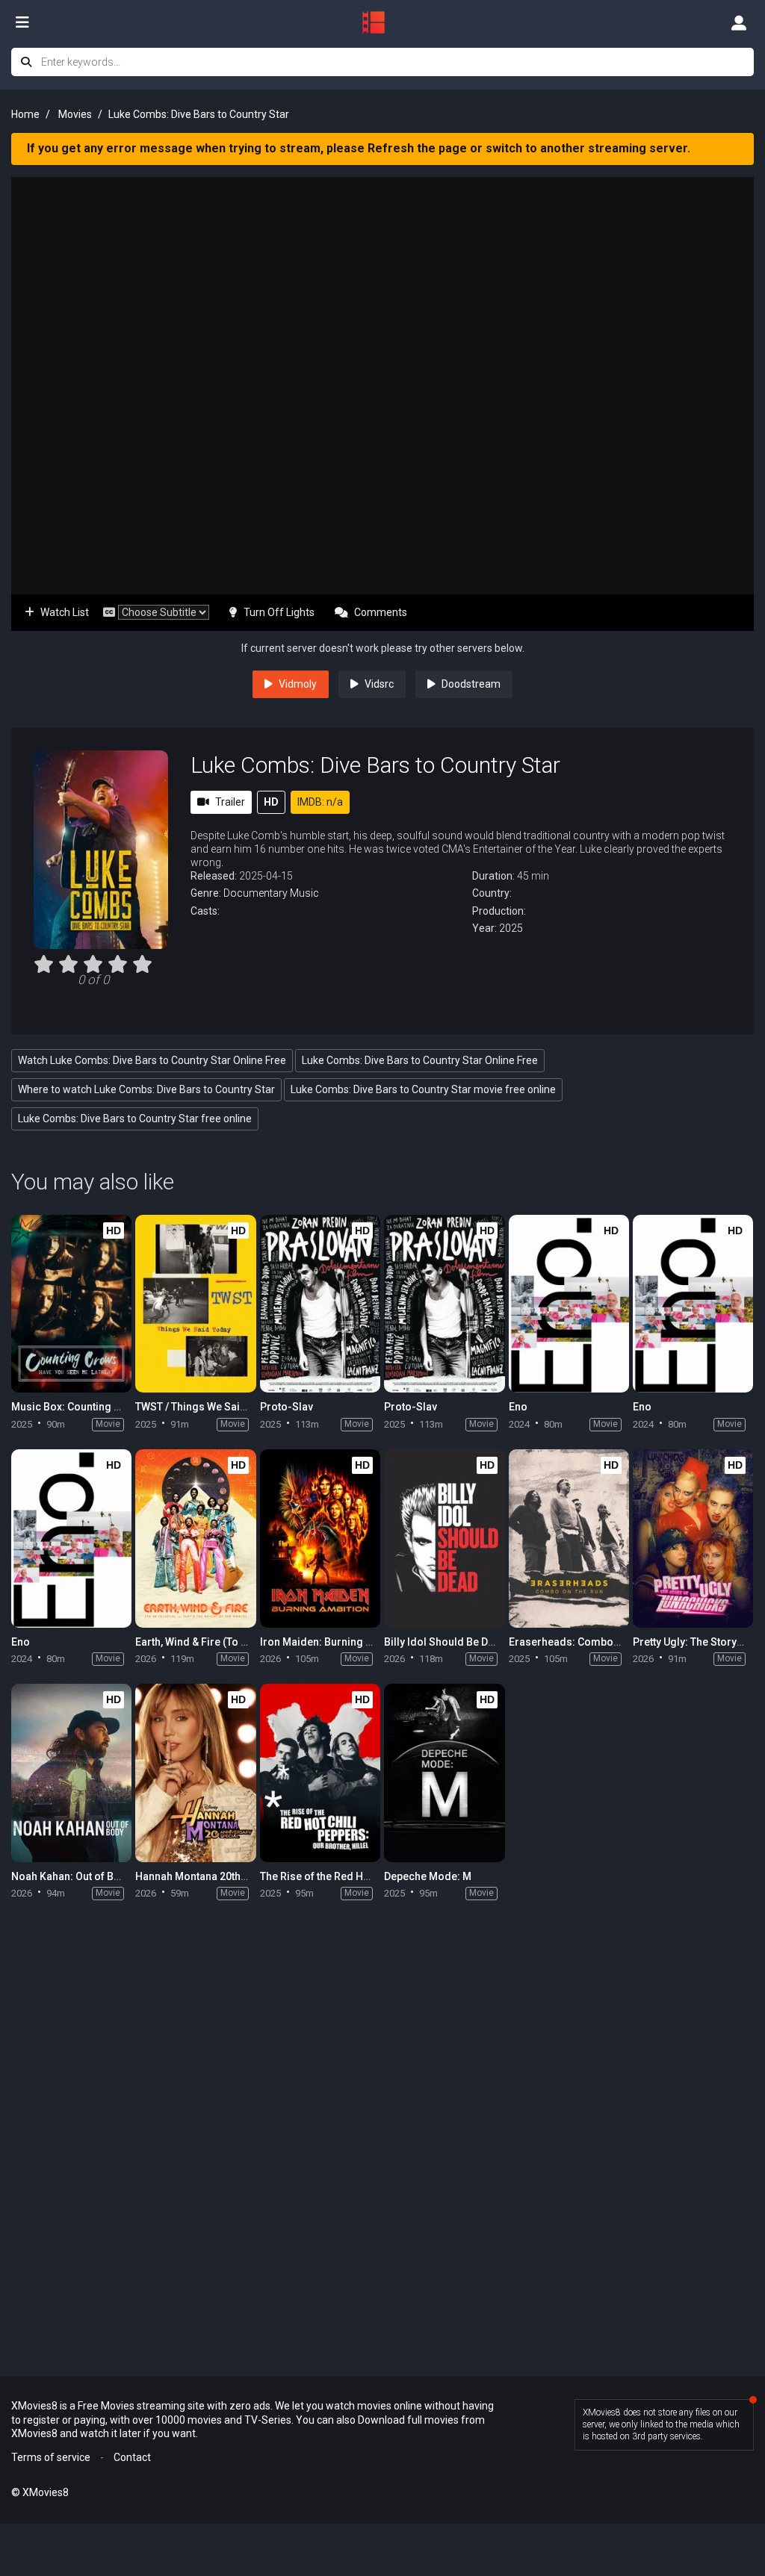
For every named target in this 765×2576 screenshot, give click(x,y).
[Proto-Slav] (320, 1304)
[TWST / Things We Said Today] (195, 1304)
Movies (75, 114)
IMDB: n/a (320, 802)
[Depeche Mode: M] (444, 1773)
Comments (381, 612)
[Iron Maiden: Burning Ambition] (320, 1539)
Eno (518, 1407)
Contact (132, 2457)
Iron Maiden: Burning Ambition (335, 1642)
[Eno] (569, 1304)
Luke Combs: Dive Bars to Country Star (375, 765)
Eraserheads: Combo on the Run (588, 1642)
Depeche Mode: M (428, 1876)
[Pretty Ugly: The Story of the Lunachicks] (693, 1539)
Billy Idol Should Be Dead (445, 1642)
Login (739, 22)
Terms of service (51, 2457)
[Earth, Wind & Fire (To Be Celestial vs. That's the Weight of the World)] (195, 1539)
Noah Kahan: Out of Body (72, 1876)
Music (304, 893)
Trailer (230, 802)
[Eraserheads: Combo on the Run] (569, 1539)
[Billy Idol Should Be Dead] (444, 1539)
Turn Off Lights (279, 612)
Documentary (255, 893)
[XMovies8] (382, 22)
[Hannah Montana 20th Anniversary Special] (195, 1773)
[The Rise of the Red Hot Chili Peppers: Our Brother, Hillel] (320, 1773)
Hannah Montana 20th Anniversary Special (238, 1876)
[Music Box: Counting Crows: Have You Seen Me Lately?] (71, 1304)
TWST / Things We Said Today (207, 1407)
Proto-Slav (287, 1407)
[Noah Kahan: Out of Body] (71, 1773)
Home (25, 114)
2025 (511, 928)
